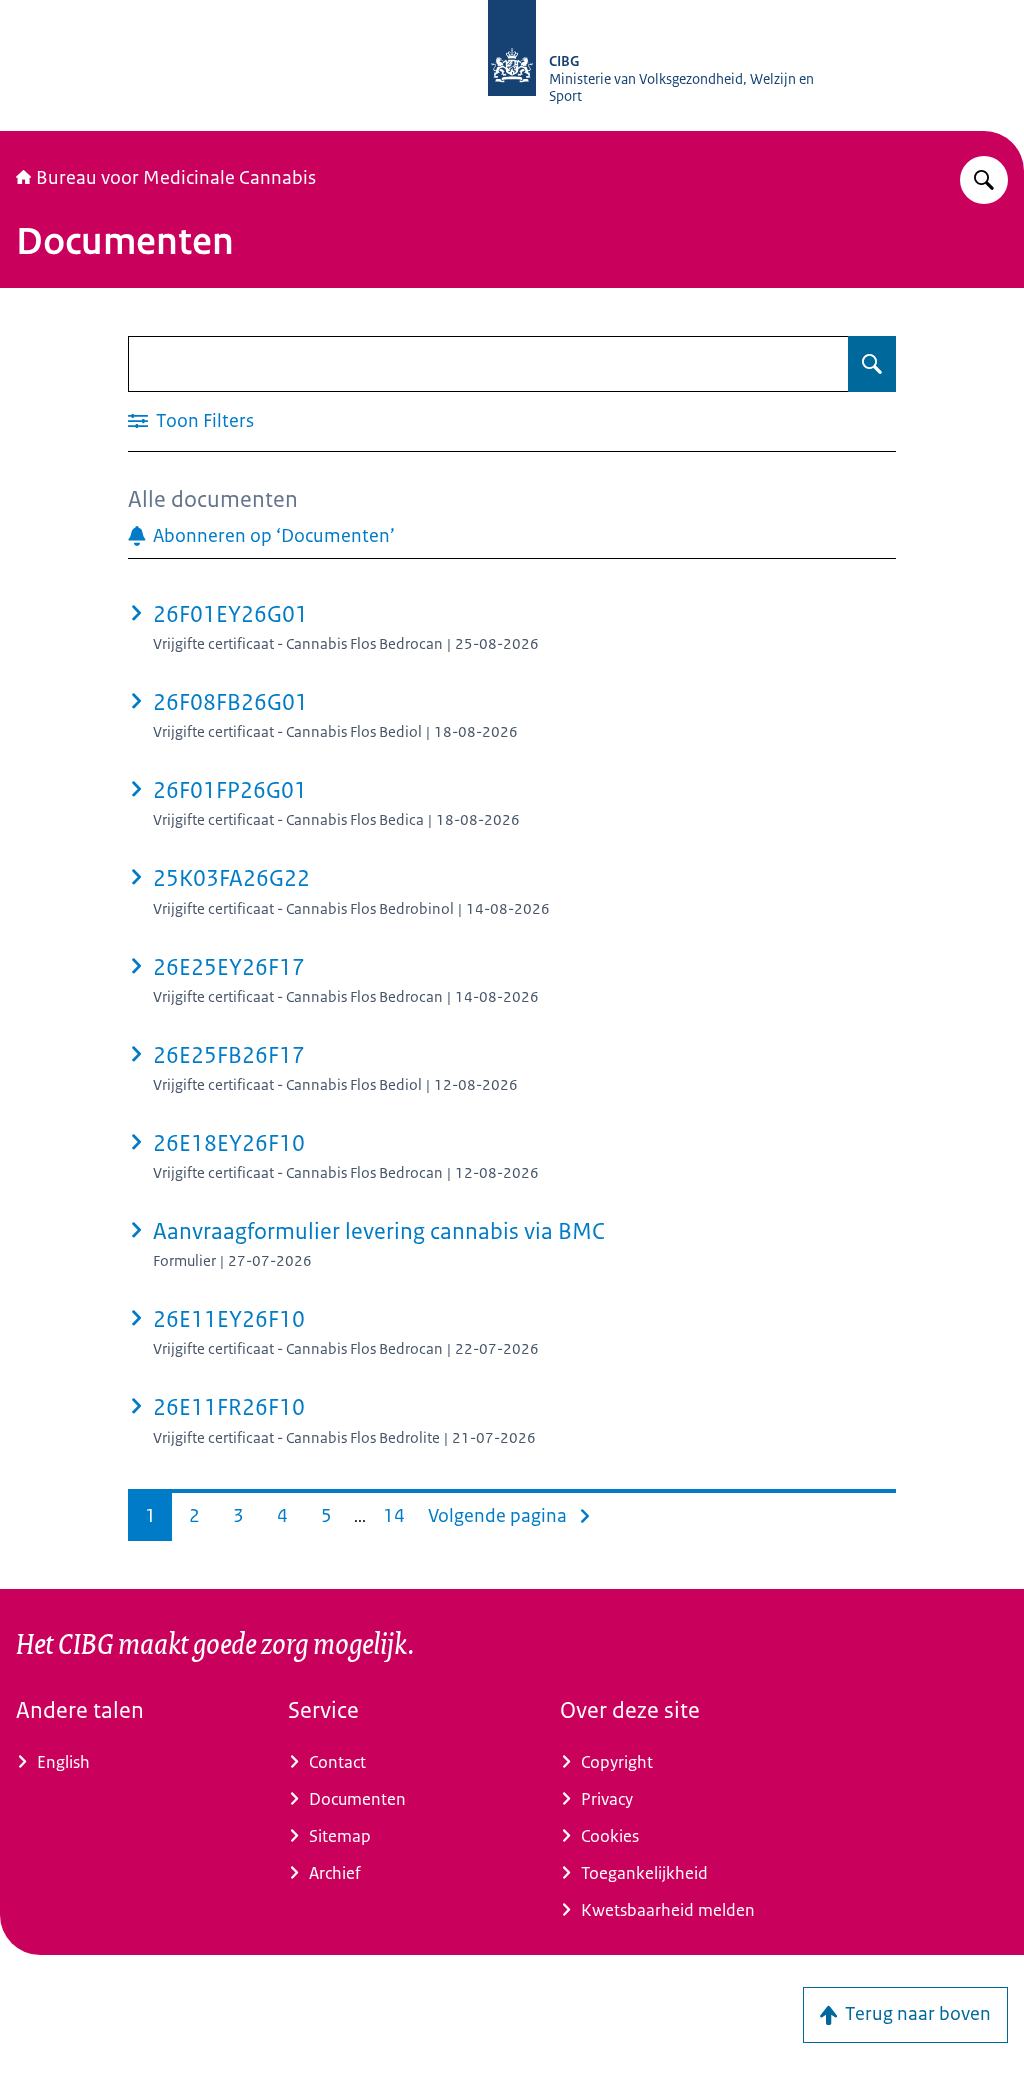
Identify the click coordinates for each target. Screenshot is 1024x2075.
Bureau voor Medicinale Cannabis (176, 178)
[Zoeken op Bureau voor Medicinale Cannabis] (984, 180)
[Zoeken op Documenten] (872, 364)
